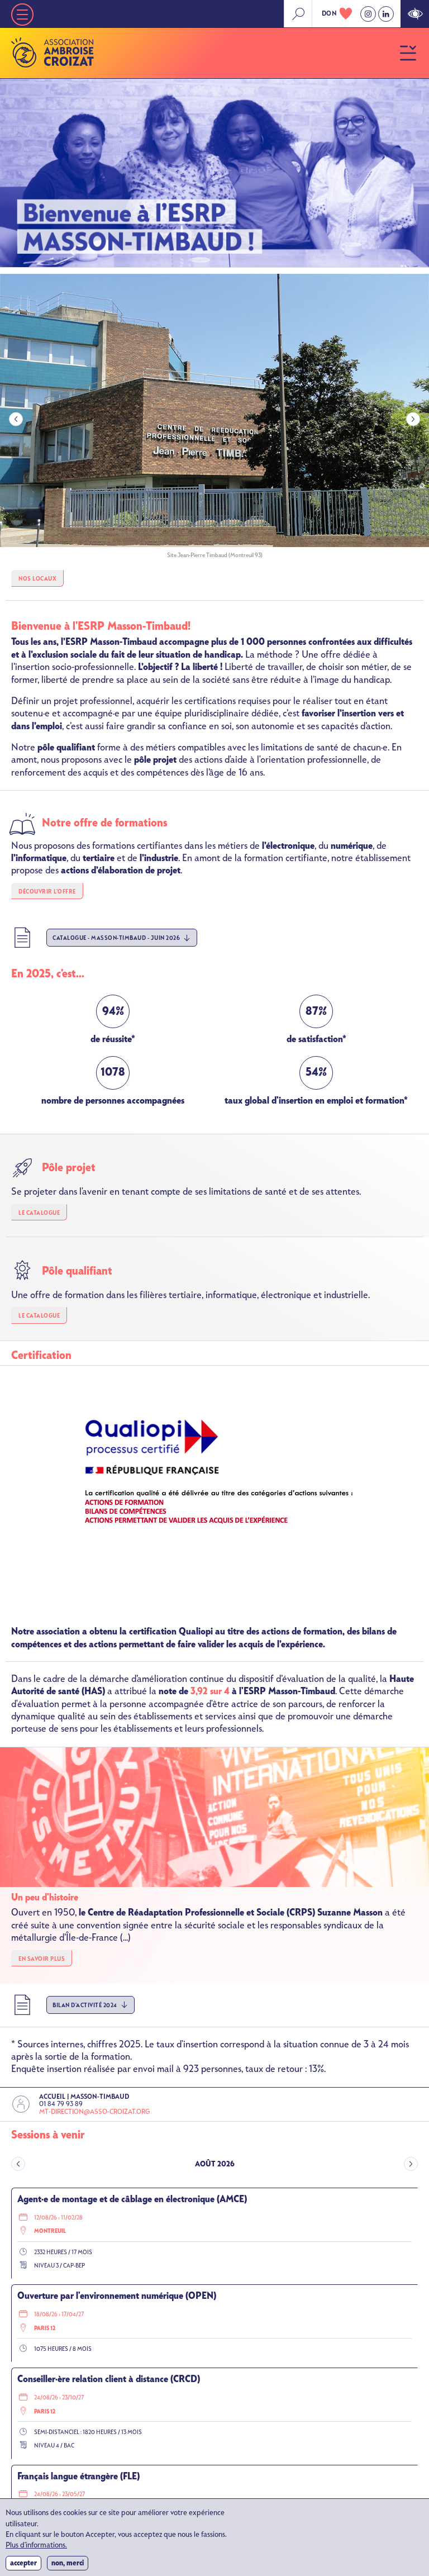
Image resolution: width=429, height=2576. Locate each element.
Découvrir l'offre (47, 892)
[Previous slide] (16, 419)
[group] (214, 419)
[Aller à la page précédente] (18, 2164)
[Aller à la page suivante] (411, 2164)
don (330, 13)
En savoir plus (42, 1959)
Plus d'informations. (36, 2546)
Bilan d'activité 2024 (85, 2005)
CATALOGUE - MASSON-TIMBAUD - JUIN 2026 (116, 938)
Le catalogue (39, 1213)
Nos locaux (37, 579)
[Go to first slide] (413, 419)
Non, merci (68, 2563)
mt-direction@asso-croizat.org (94, 2112)
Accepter (23, 2563)
